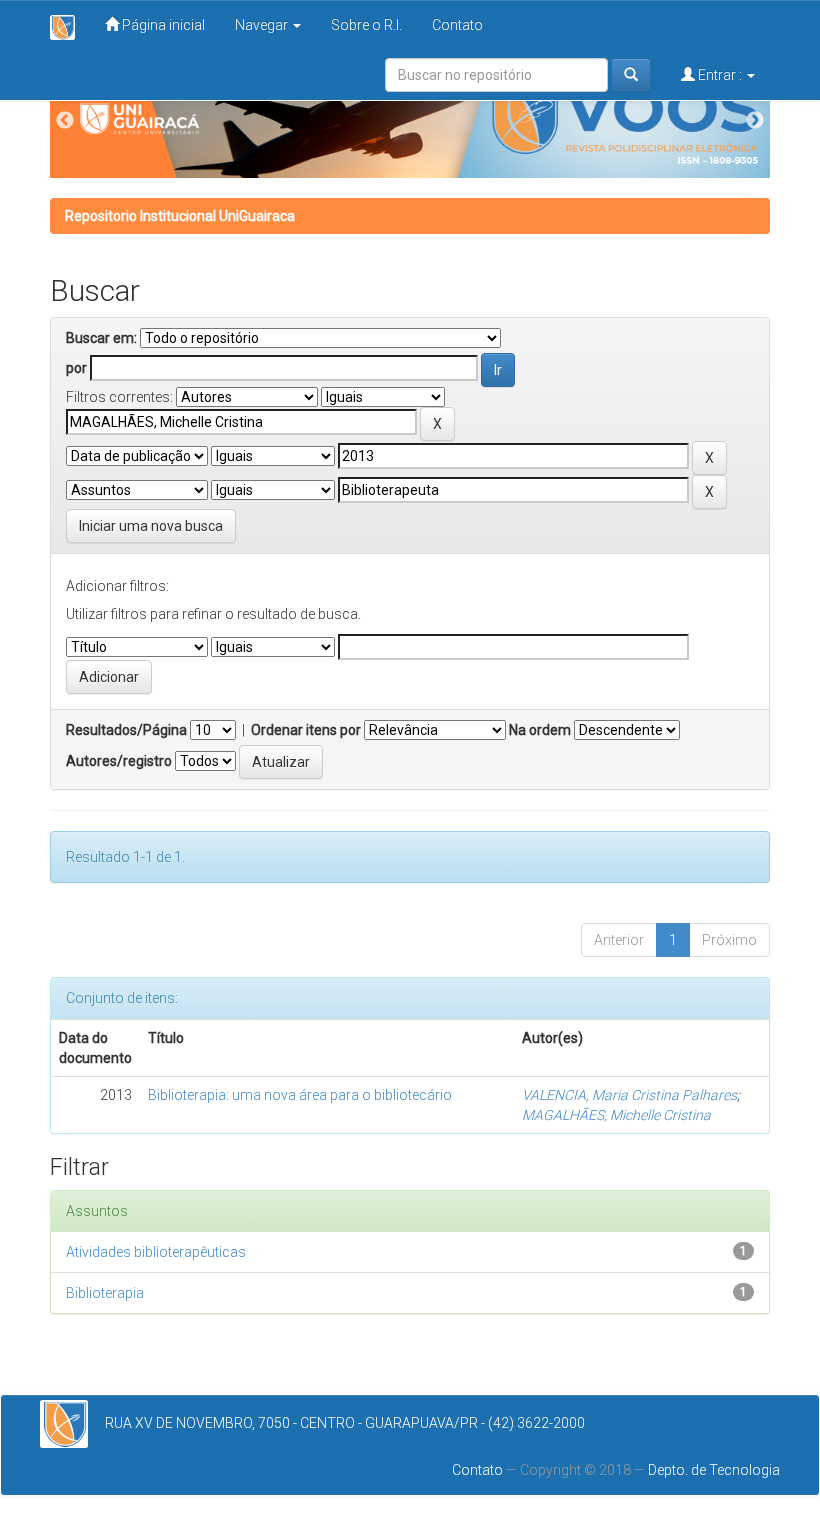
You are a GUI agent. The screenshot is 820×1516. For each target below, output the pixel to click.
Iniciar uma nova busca (151, 526)
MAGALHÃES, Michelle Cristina (616, 1115)
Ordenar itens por (306, 730)
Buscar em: (101, 338)
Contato (457, 25)
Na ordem (540, 730)
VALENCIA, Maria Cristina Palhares (629, 1095)
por (76, 368)
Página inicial (162, 25)
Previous (65, 121)
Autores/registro (119, 761)
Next (755, 121)
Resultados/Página (126, 730)
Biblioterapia (105, 1293)
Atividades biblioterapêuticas (156, 1252)
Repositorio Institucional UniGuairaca (180, 216)
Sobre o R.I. (366, 25)
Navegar (263, 25)
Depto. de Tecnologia (714, 1470)
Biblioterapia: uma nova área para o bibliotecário (300, 1095)
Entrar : (720, 75)
